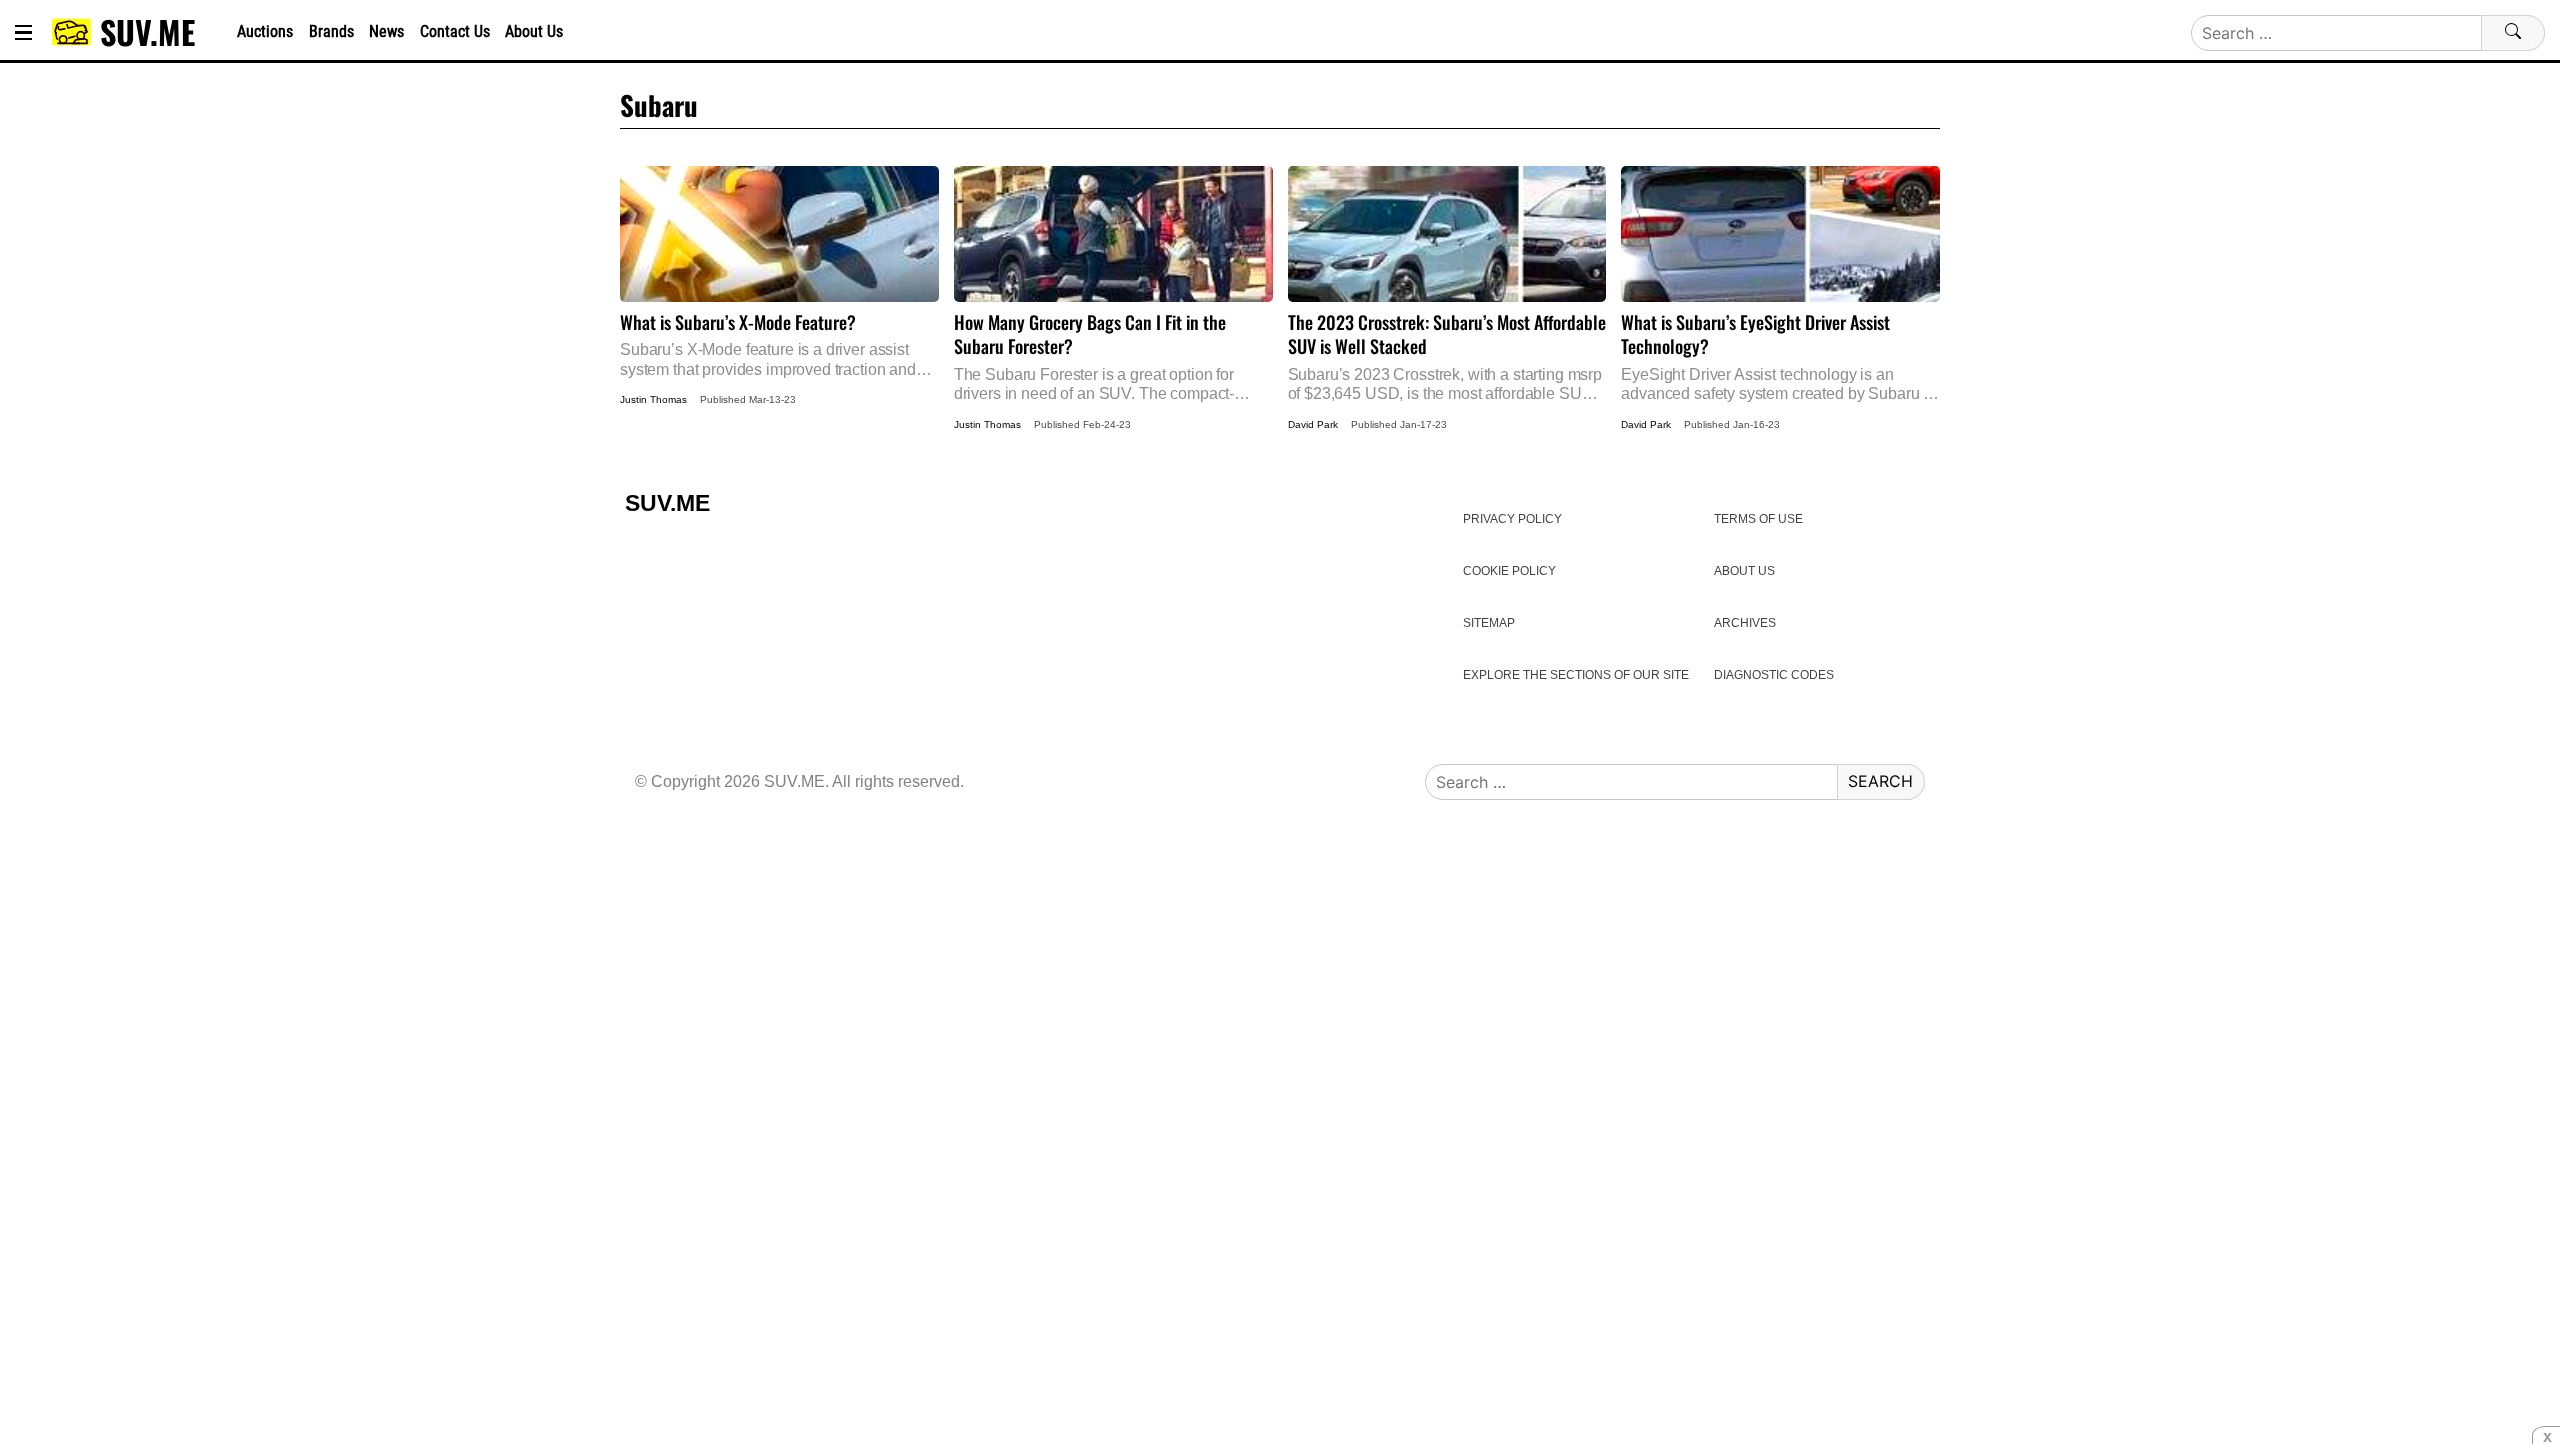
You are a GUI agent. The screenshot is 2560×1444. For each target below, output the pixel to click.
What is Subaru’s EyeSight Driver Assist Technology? (1780, 284)
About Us (534, 31)
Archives (1745, 623)
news (386, 31)
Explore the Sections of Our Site (1576, 675)
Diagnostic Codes (1774, 675)
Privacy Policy (1512, 519)
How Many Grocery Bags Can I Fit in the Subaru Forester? (1113, 284)
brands (331, 31)
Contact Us (455, 31)
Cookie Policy (1509, 571)
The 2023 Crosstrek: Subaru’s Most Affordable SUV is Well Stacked (1447, 284)
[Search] (2513, 33)
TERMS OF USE (1758, 519)
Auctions (265, 31)
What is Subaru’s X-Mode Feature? (779, 272)
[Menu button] (23, 32)
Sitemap (1489, 623)
